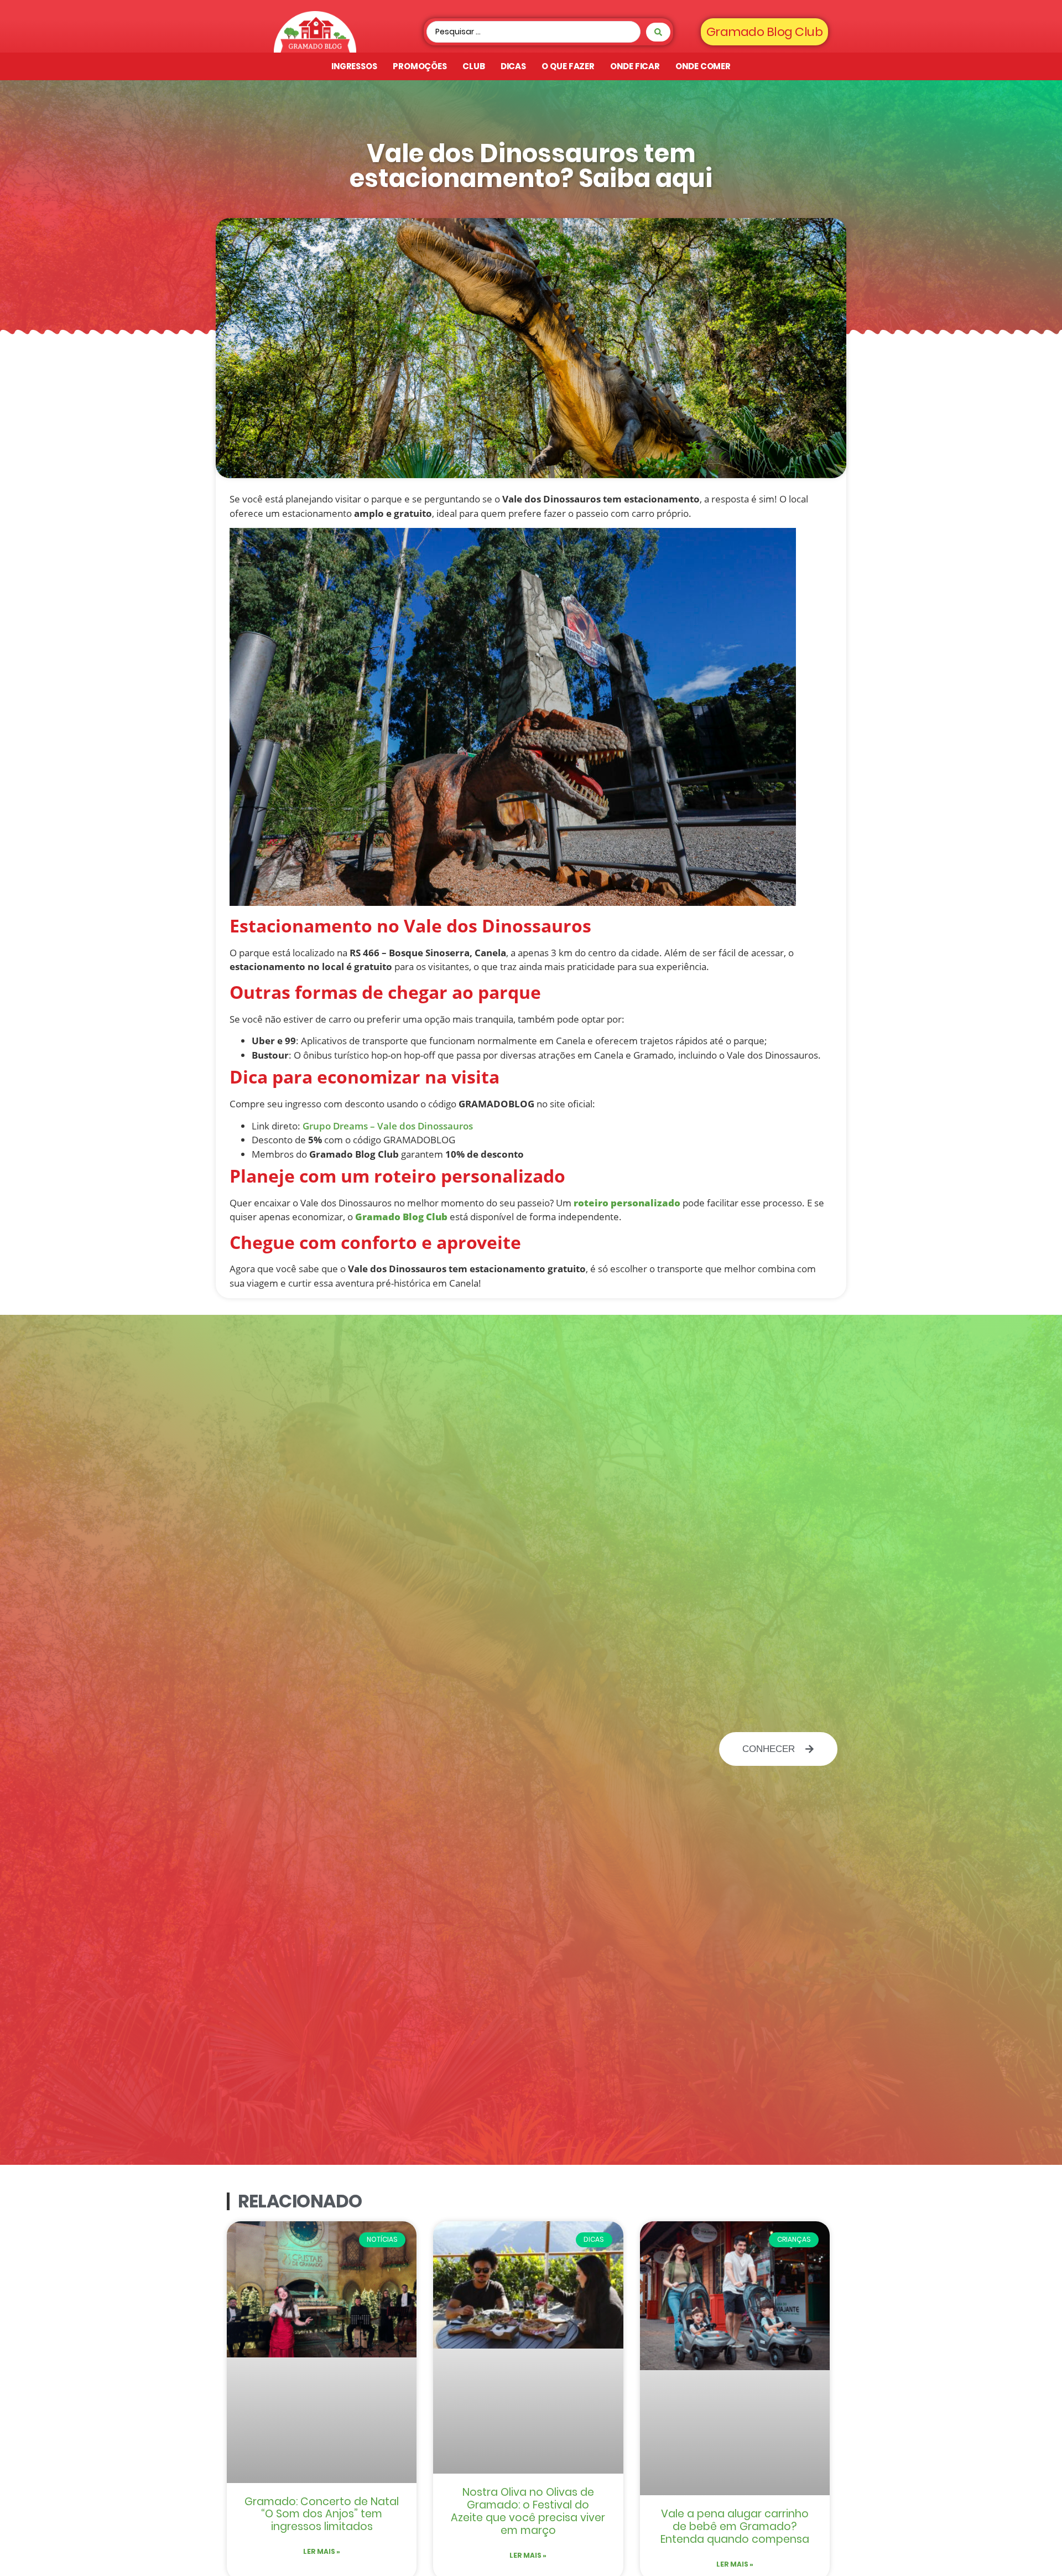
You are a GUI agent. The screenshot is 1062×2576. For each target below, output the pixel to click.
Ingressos (354, 66)
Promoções (420, 66)
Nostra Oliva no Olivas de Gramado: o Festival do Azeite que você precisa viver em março (528, 2511)
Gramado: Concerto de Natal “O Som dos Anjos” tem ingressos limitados (322, 2514)
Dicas (514, 66)
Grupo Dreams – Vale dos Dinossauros (387, 1126)
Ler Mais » (322, 2551)
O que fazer (568, 66)
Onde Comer (703, 66)
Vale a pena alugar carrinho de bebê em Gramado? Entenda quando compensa (735, 2526)
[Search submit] (658, 32)
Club (474, 66)
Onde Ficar (635, 66)
